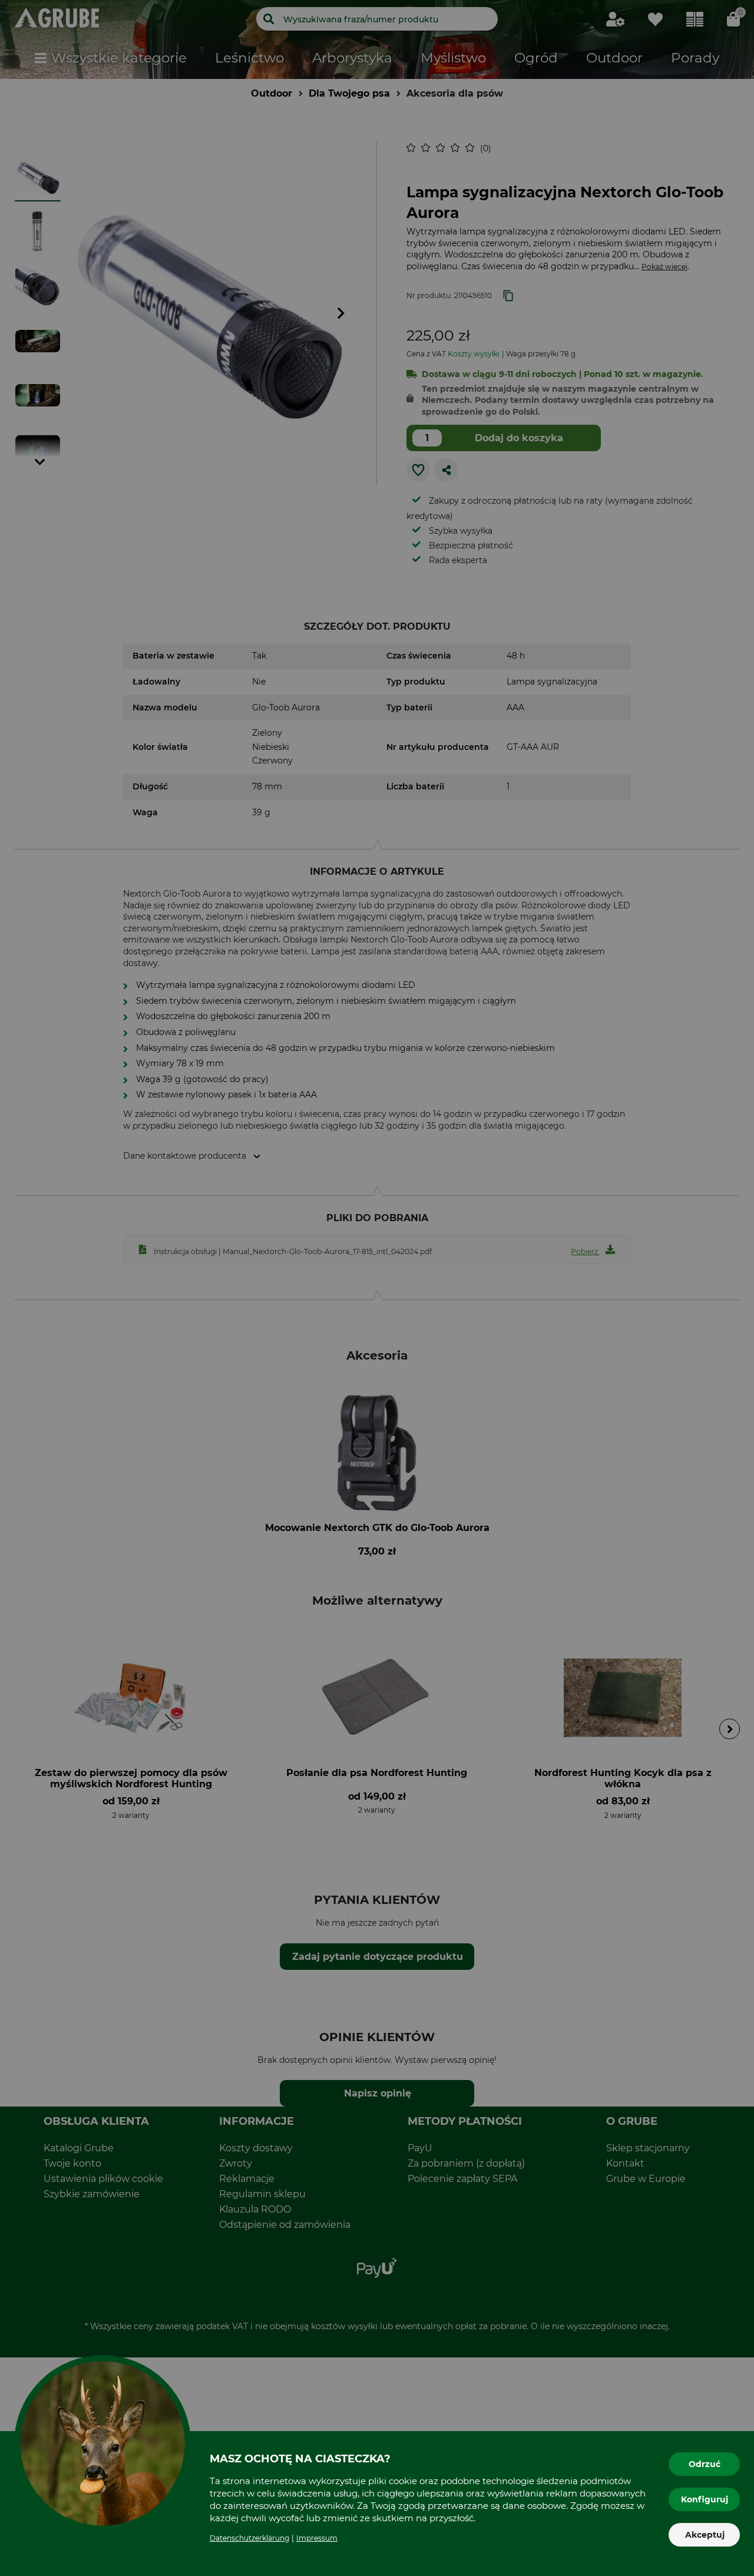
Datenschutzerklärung (249, 2538)
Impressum (317, 2538)
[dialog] (377, 1288)
